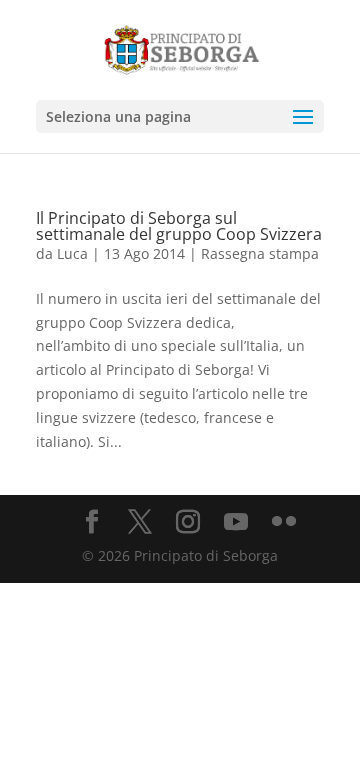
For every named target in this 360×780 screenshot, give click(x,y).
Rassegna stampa (260, 253)
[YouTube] (236, 522)
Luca (72, 253)
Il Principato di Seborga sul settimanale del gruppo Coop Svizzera (179, 226)
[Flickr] (284, 522)
